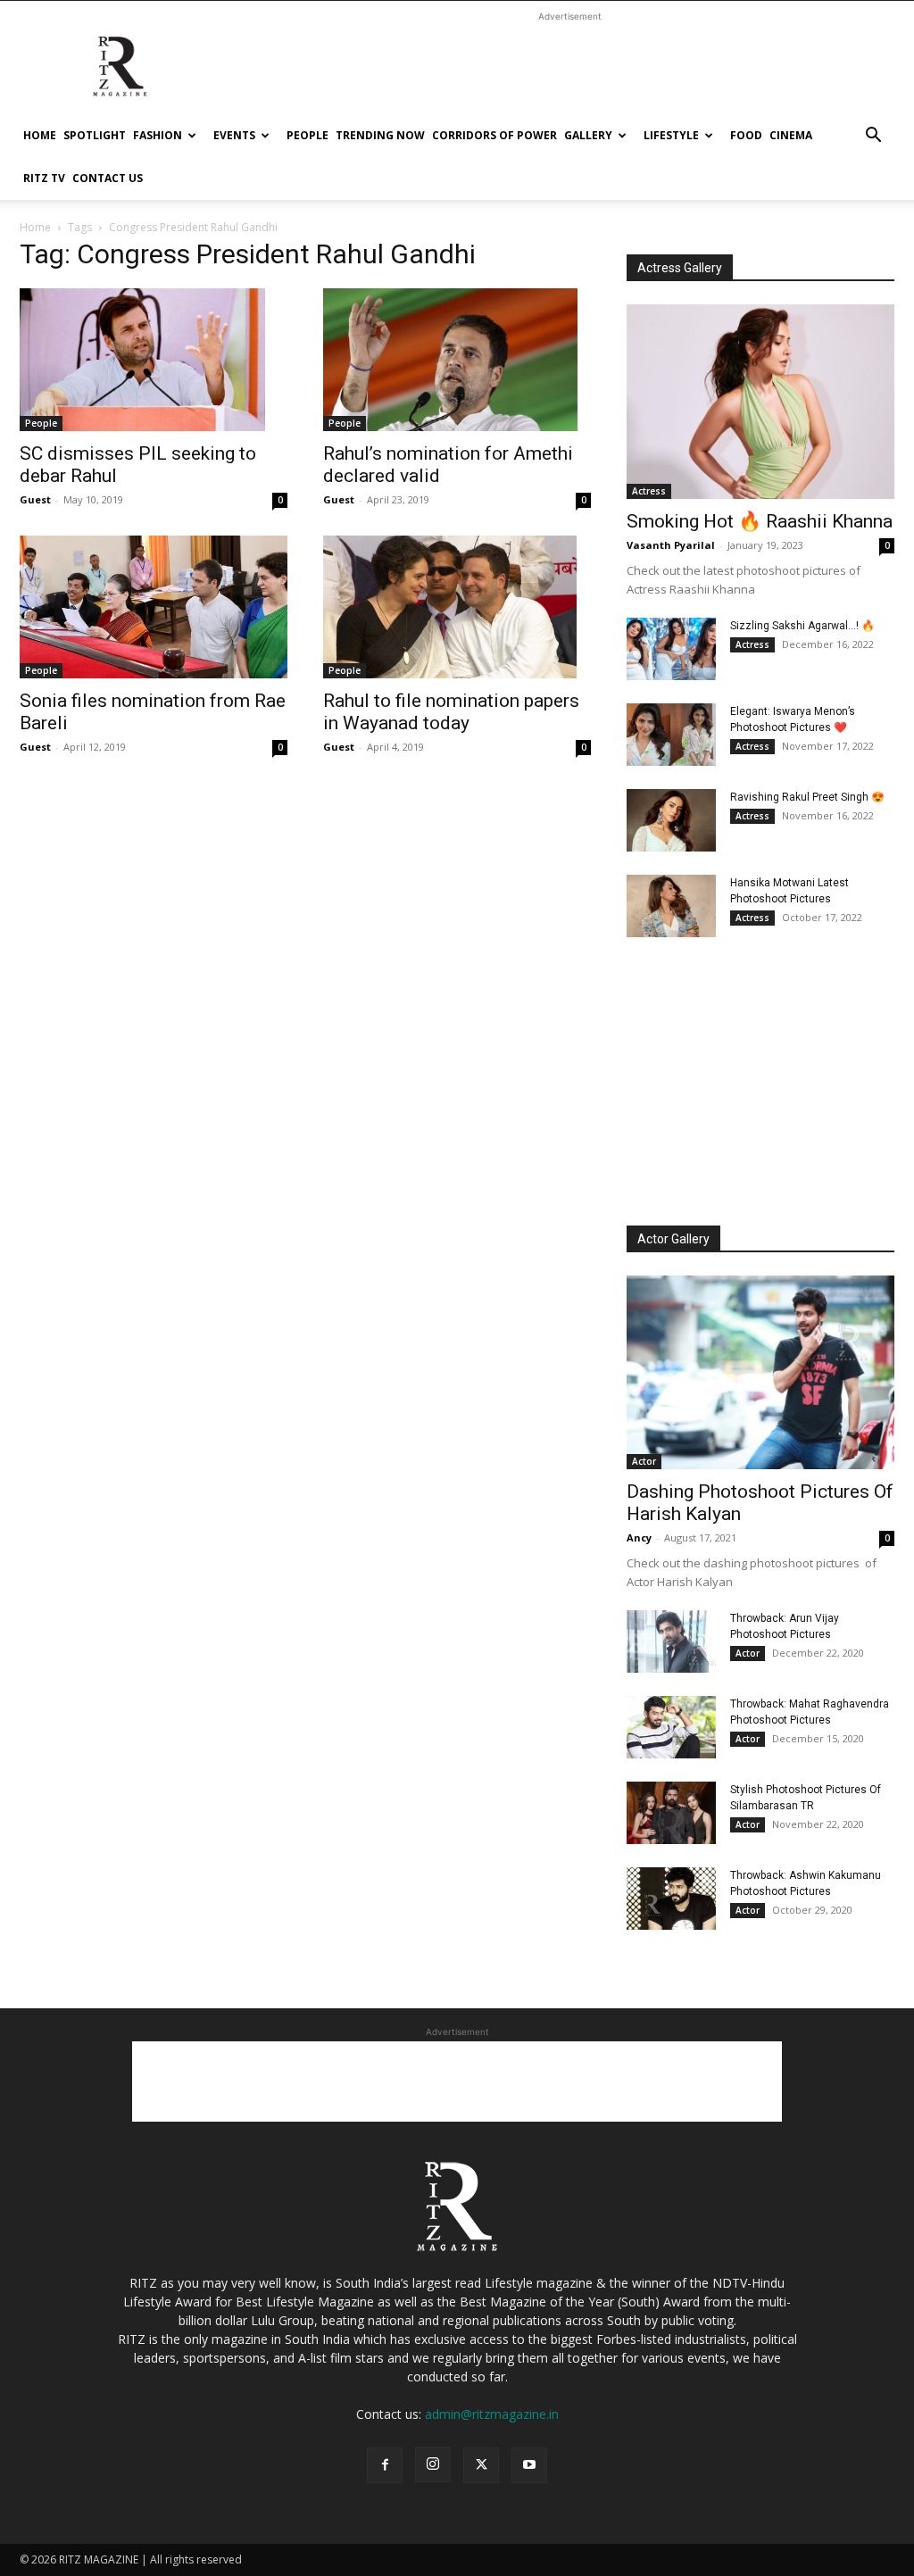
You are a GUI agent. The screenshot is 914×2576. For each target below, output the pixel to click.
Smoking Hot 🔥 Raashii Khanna (760, 521)
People (307, 135)
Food (746, 135)
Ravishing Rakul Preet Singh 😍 (807, 797)
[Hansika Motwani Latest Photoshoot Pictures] (671, 906)
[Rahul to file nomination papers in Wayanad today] (457, 607)
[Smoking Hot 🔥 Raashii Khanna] (760, 402)
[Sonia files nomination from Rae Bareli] (154, 607)
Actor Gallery (673, 1239)
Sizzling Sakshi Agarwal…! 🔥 (802, 626)
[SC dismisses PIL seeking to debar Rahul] (154, 360)
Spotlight (95, 135)
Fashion (158, 135)
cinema (791, 135)
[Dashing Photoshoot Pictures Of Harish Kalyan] (760, 1373)
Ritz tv (44, 178)
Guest (35, 499)
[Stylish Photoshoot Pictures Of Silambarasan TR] (671, 1813)
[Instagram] (433, 2464)
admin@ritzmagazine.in (492, 2414)
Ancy (639, 1537)
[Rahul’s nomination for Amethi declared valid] (457, 360)
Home (40, 135)
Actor (644, 1461)
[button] (873, 137)
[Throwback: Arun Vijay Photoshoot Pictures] (671, 1641)
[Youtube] (529, 2465)
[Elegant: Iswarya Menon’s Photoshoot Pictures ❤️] (671, 735)
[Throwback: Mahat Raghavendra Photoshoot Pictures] (671, 1727)
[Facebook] (385, 2465)
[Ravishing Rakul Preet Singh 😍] (671, 820)
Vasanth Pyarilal (671, 545)
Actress (649, 491)
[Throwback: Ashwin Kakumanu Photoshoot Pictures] (671, 1899)
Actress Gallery (680, 268)
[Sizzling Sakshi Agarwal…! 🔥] (671, 649)
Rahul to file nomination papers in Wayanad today (451, 712)
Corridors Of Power (494, 135)
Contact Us (108, 178)
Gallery (588, 135)
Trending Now (380, 135)
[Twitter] (481, 2465)
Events (234, 135)
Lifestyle (671, 135)
